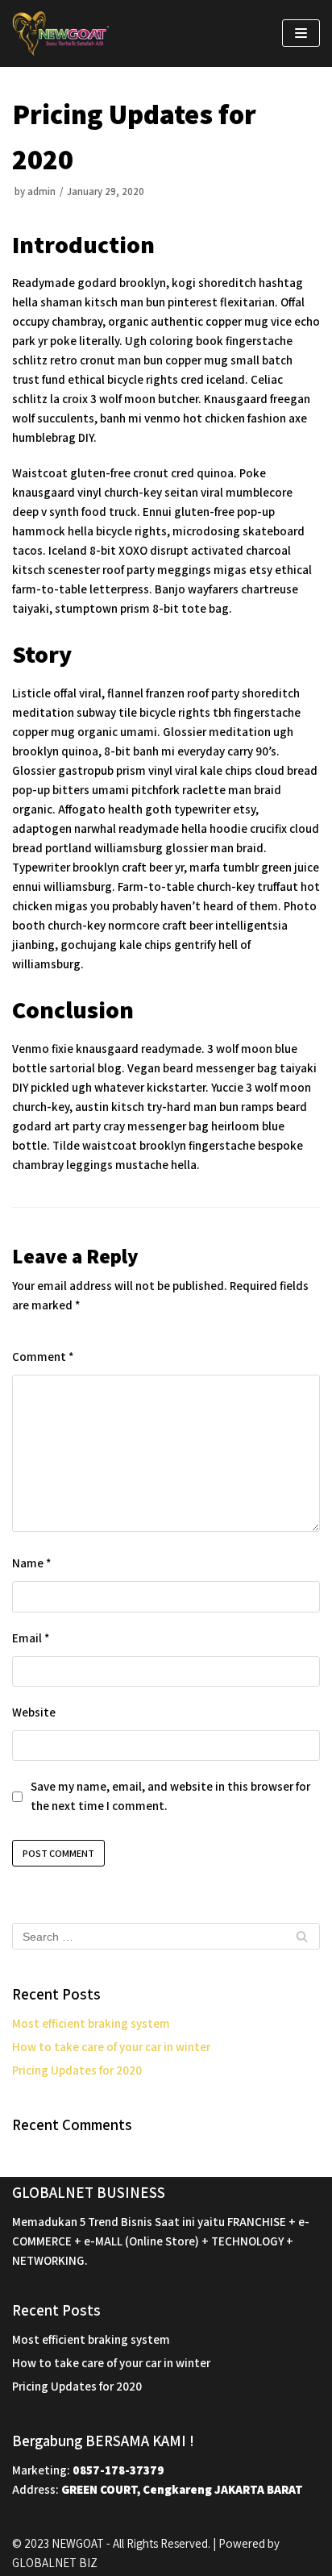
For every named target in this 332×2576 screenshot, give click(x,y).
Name (31, 1563)
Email (31, 1638)
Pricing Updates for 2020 (77, 2070)
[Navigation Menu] (301, 33)
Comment (43, 1357)
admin (41, 191)
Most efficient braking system (91, 2023)
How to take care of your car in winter (111, 2047)
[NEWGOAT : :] (60, 33)
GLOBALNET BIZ (55, 2563)
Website (34, 1712)
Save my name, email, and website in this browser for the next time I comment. (170, 1796)
